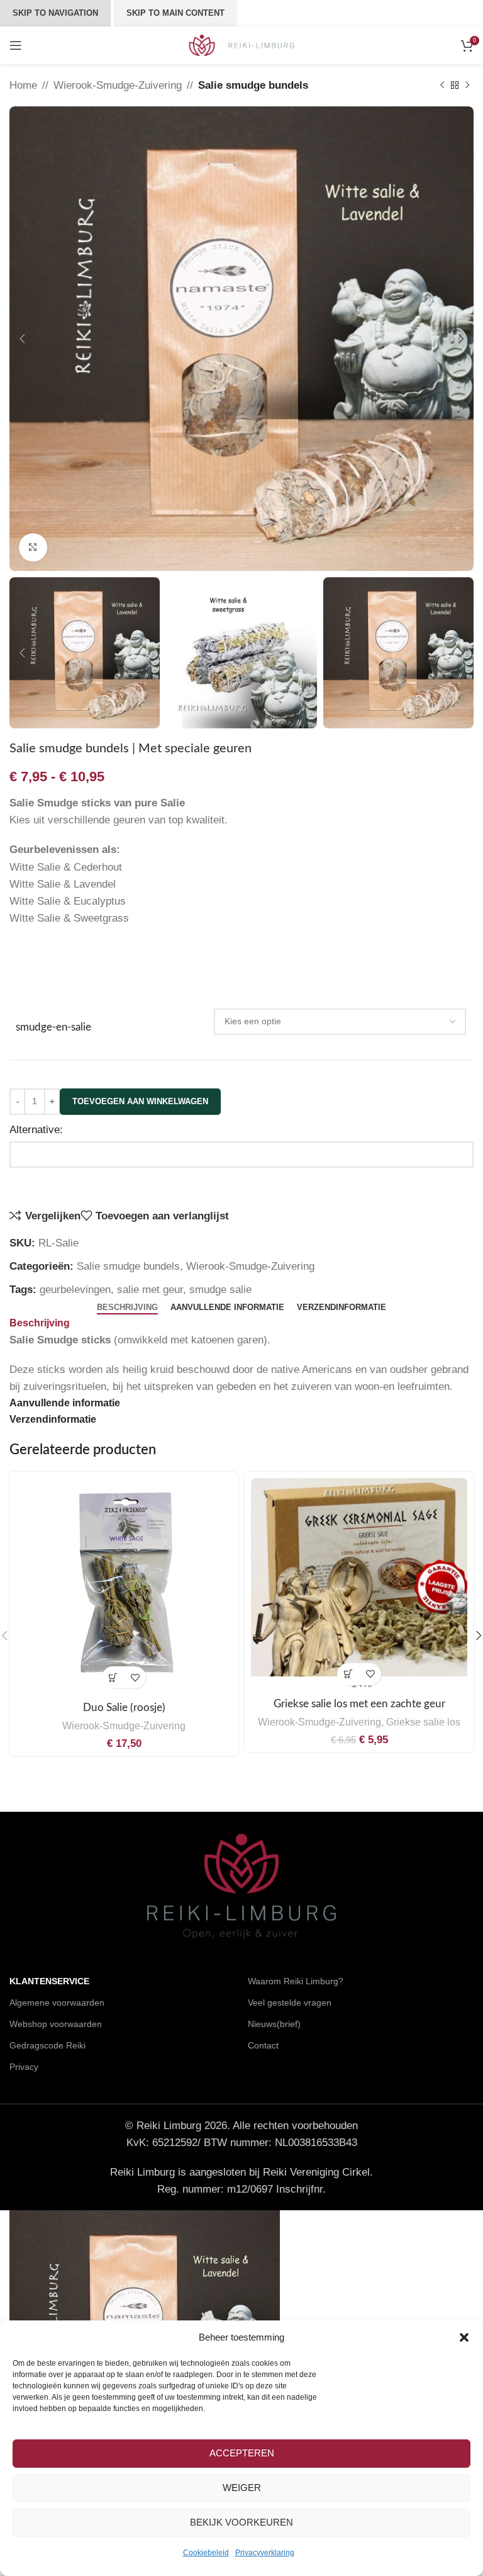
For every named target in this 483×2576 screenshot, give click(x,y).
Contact (263, 2045)
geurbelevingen (75, 1290)
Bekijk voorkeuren (241, 2522)
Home (23, 85)
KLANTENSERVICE (49, 1981)
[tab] (127, 1308)
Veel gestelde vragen (290, 2003)
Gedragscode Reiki (47, 2045)
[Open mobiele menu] (16, 45)
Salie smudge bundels (253, 85)
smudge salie (220, 1290)
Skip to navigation (55, 13)
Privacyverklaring (265, 2553)
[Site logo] (242, 44)
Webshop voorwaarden (56, 2024)
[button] (464, 2337)
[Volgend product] (467, 86)
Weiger (242, 2488)
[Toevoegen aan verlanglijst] (135, 1677)
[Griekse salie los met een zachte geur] (359, 1577)
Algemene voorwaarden (57, 2003)
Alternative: (36, 1130)
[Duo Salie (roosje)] (124, 1586)
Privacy (24, 2067)
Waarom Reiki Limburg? (296, 1981)
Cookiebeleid (206, 2553)
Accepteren (242, 2453)
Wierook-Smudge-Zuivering (118, 85)
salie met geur (150, 1290)
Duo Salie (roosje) (124, 1708)
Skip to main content (175, 13)
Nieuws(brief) (274, 2024)
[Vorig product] (442, 86)
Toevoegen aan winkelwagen (140, 1101)
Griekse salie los (423, 1722)
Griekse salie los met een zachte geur (359, 1704)
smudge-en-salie (53, 1027)
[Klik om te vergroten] (33, 547)
